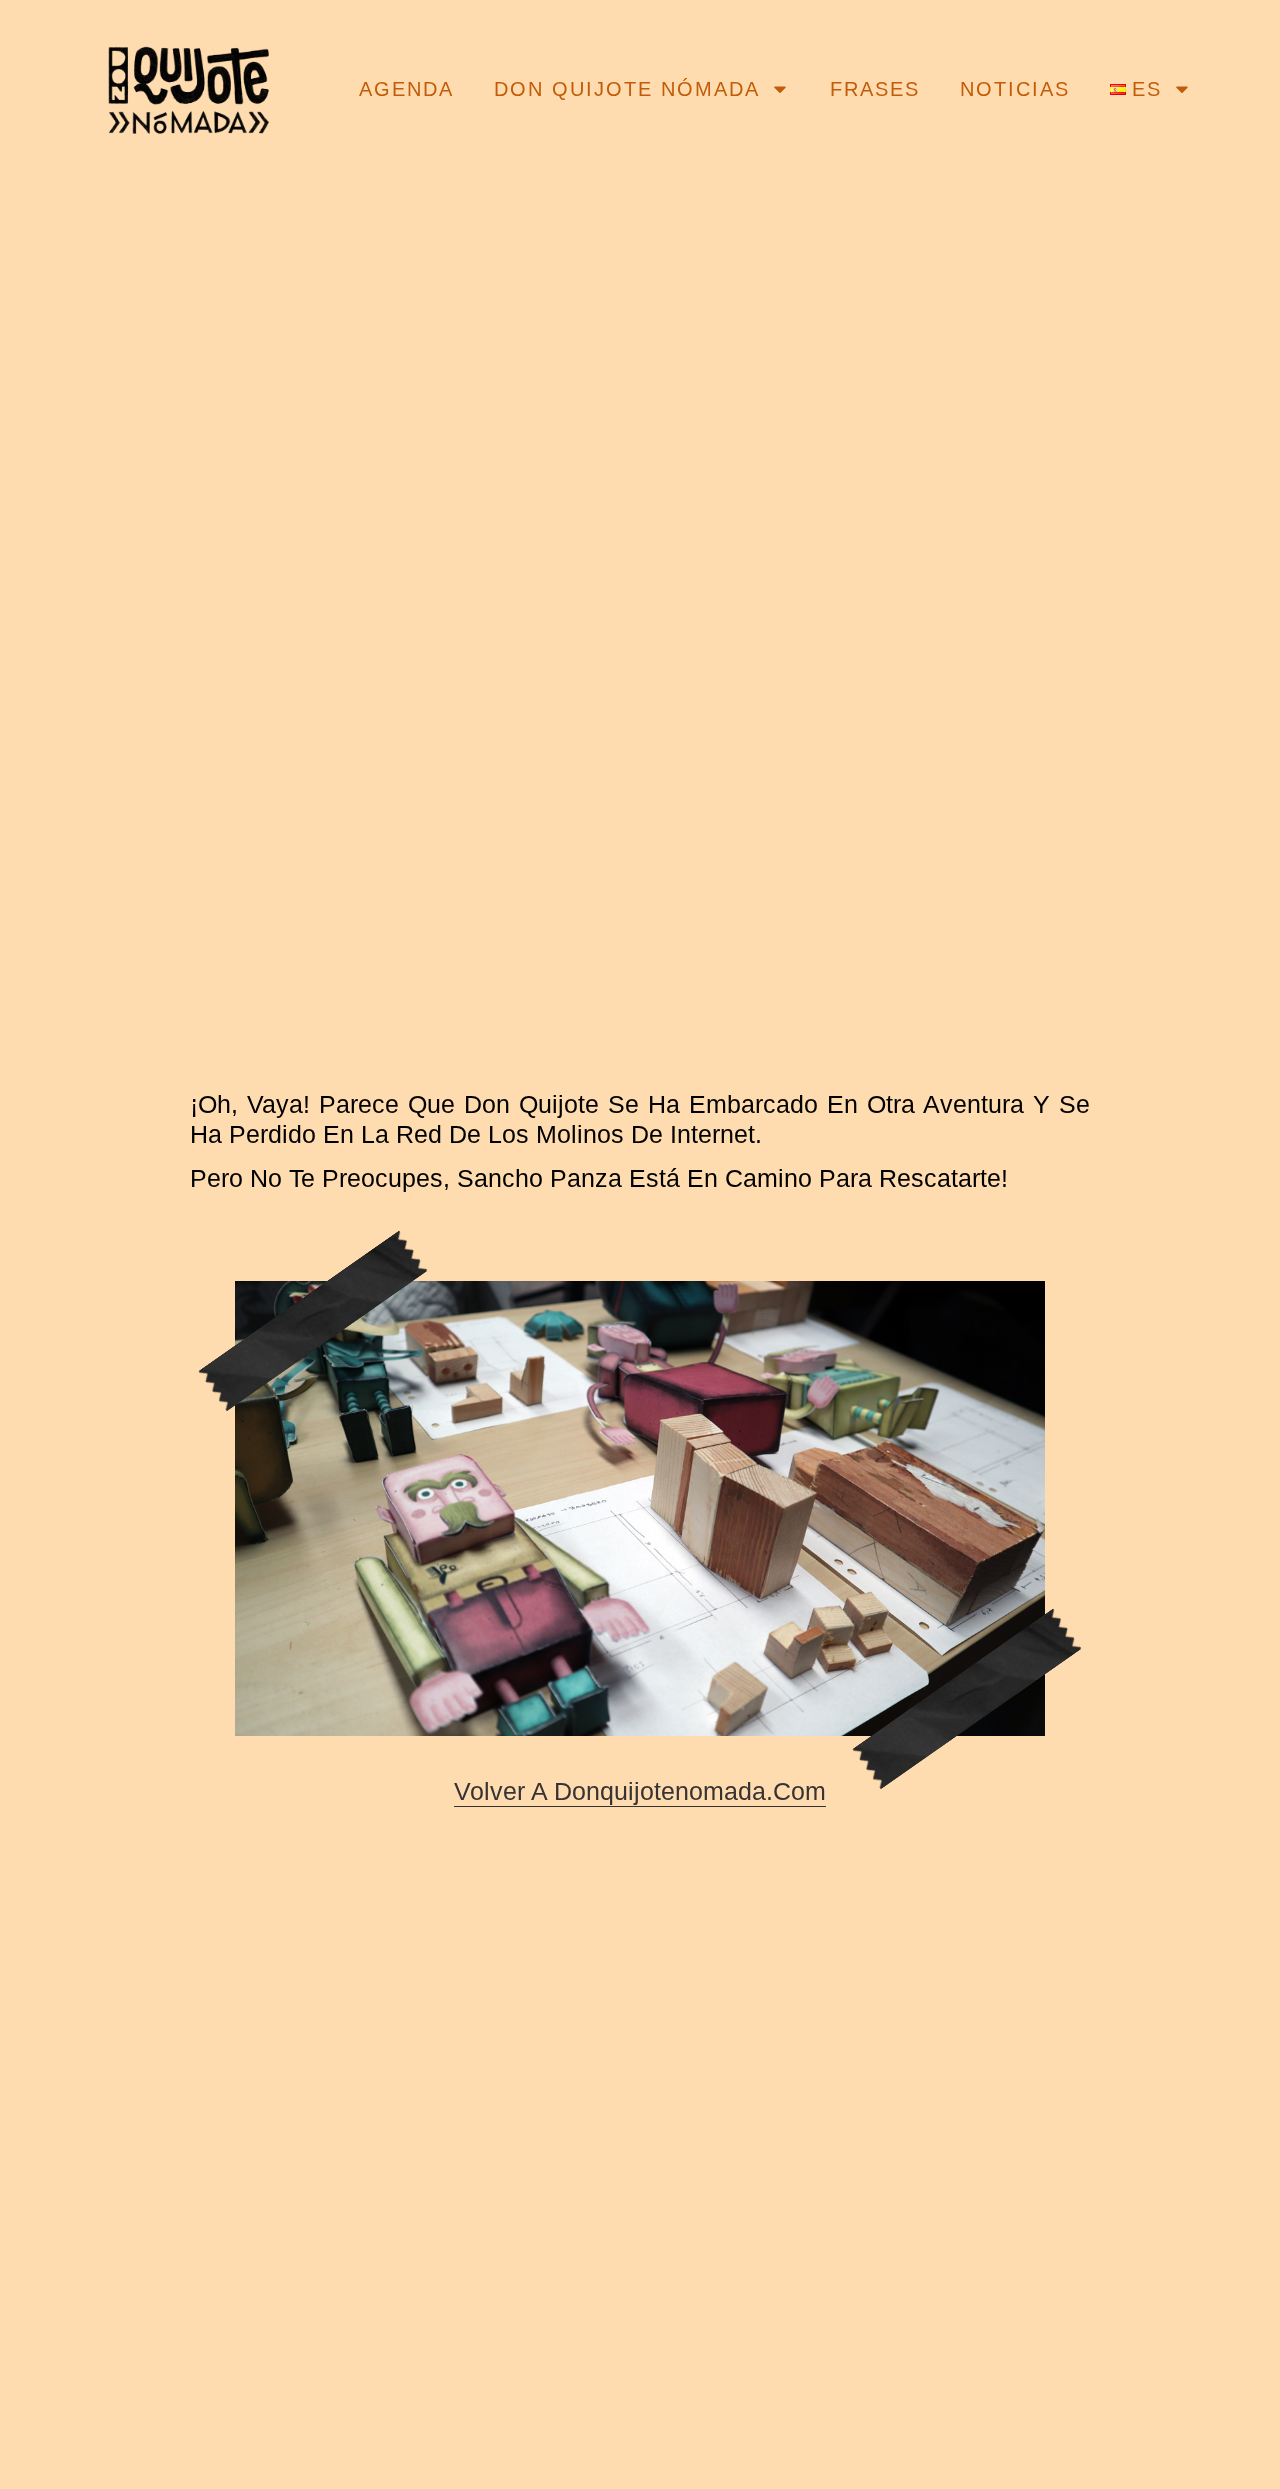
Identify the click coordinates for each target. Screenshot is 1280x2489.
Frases (875, 89)
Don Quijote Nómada (627, 89)
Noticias (1015, 89)
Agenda (406, 89)
